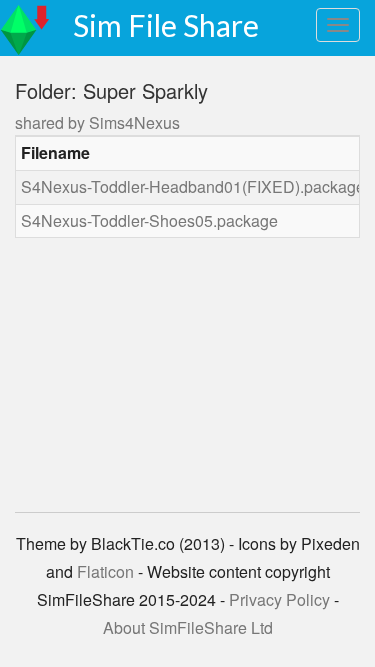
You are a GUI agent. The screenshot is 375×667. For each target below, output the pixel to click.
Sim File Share (166, 25)
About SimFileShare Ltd (188, 627)
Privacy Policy (279, 599)
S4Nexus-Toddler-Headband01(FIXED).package (193, 186)
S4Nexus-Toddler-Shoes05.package (149, 220)
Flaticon (105, 571)
